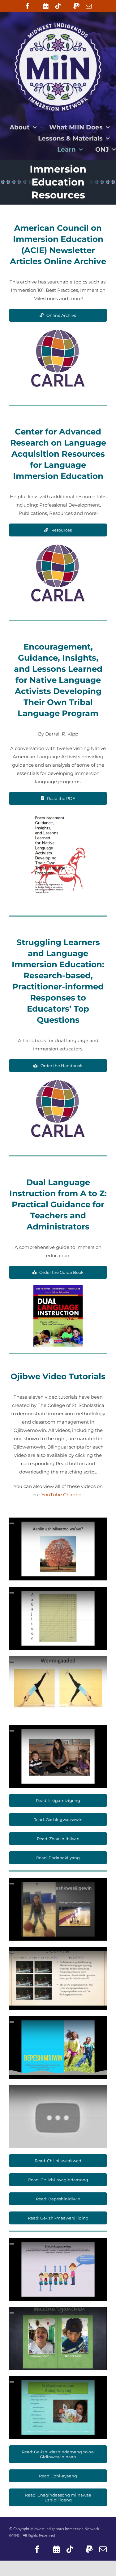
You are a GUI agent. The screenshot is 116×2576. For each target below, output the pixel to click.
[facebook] (28, 6)
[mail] (89, 6)
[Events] (46, 6)
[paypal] (76, 6)
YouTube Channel (62, 1495)
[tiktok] (58, 6)
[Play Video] (12, 1523)
